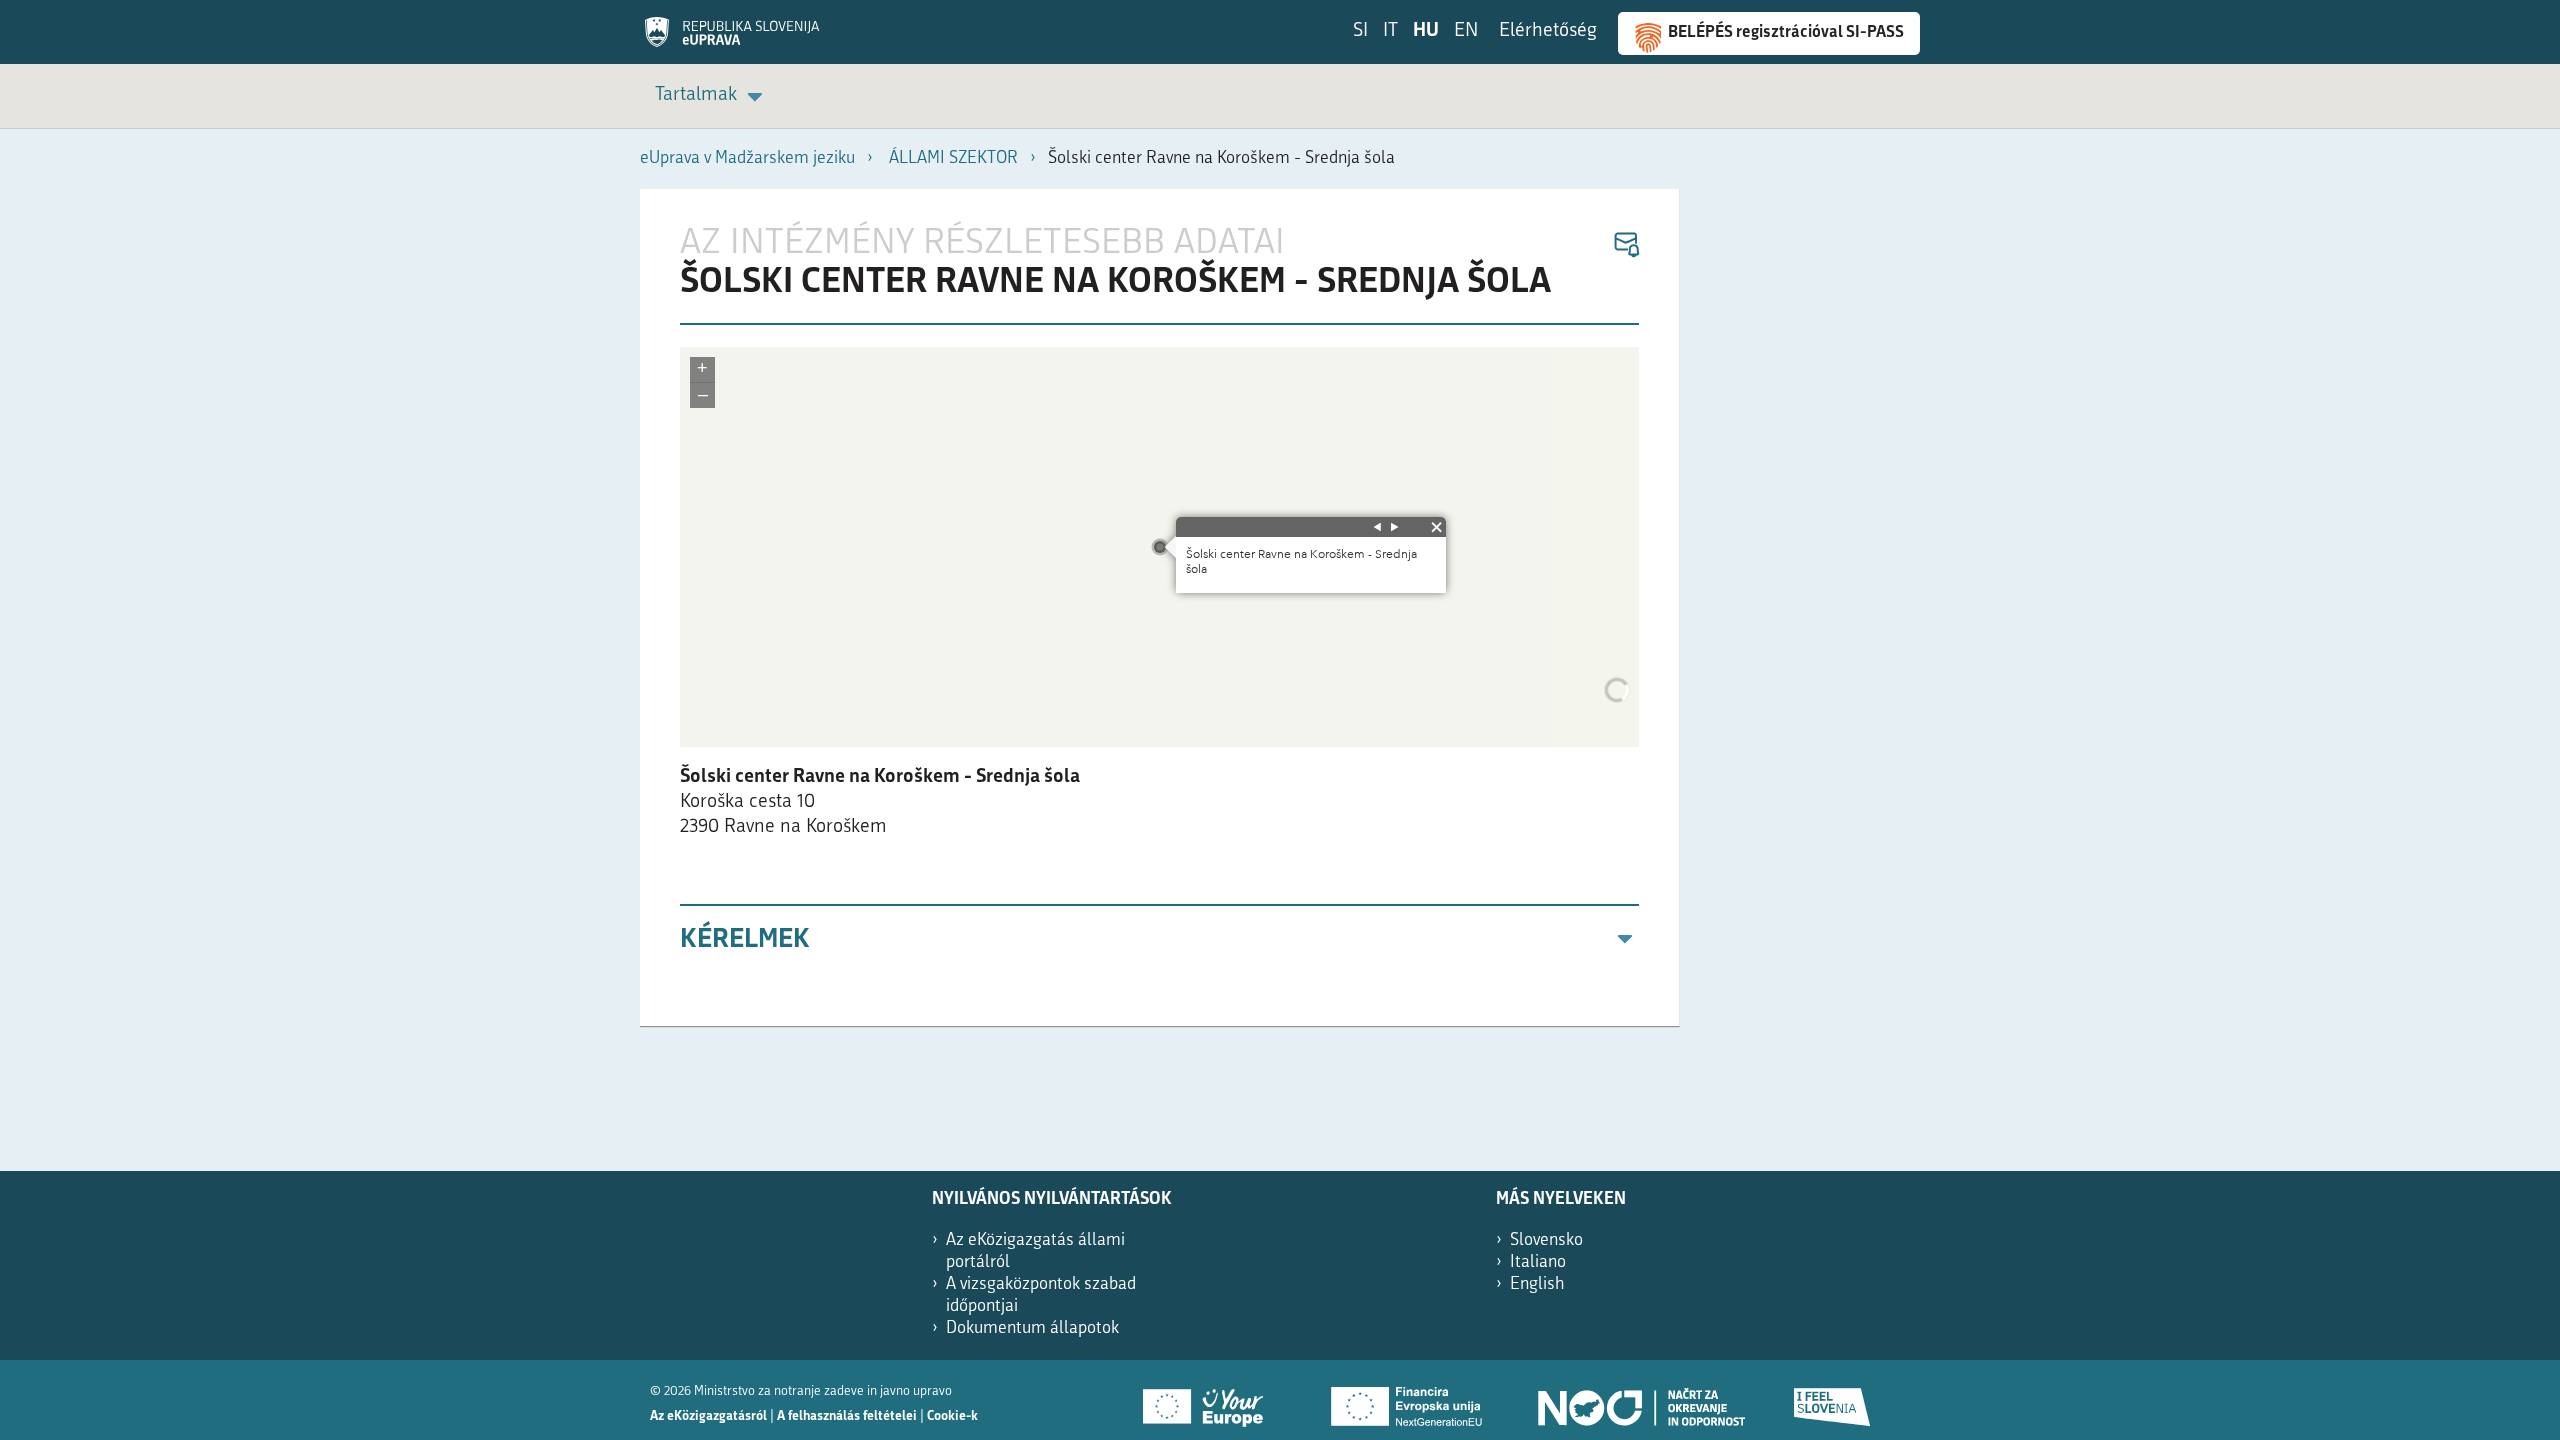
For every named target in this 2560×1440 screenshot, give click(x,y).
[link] (712, 96)
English (1537, 1284)
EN (1466, 31)
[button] (1625, 245)
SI (1360, 31)
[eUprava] (732, 39)
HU (1426, 31)
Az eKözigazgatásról (708, 1416)
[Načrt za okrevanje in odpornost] (1640, 1400)
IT (1390, 31)
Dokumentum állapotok (1032, 1328)
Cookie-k (952, 1416)
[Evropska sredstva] (1833, 1400)
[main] (1160, 607)
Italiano (1538, 1262)
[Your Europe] (1210, 1400)
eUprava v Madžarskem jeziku (747, 158)
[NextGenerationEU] (1408, 1400)
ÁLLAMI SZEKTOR (953, 158)
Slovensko (1546, 1240)
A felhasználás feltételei (847, 1416)
